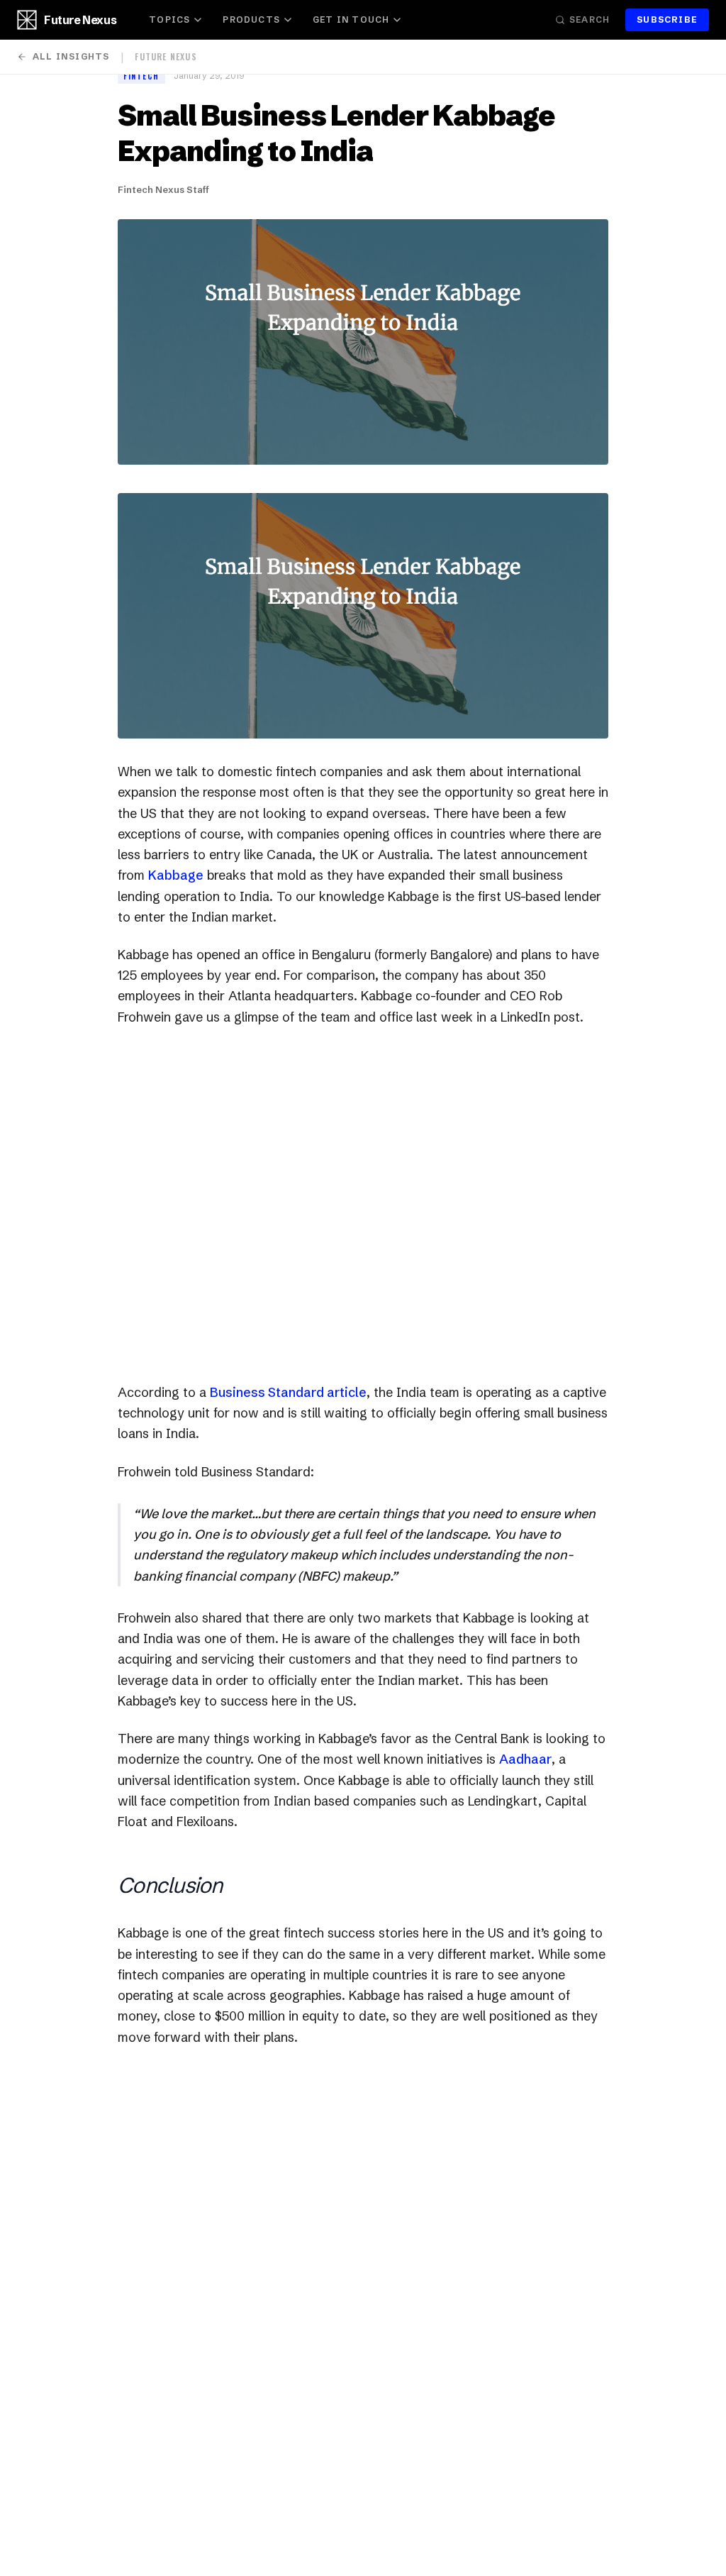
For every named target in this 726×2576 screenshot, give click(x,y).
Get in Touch (351, 20)
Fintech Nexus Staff (163, 189)
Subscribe (667, 20)
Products (251, 20)
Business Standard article (288, 1392)
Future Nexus (80, 20)
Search (590, 20)
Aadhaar (525, 1759)
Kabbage (176, 875)
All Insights (71, 56)
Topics (169, 20)
